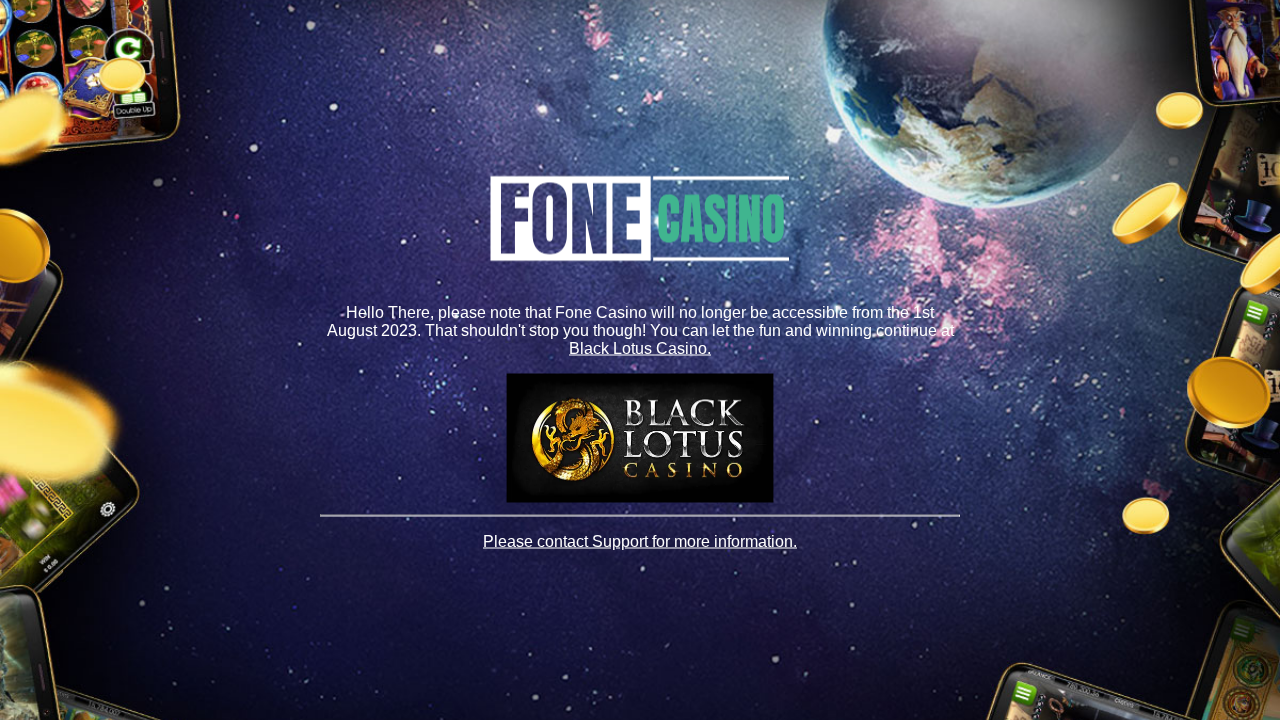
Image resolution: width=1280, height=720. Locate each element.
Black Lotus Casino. (640, 347)
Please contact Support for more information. (640, 541)
